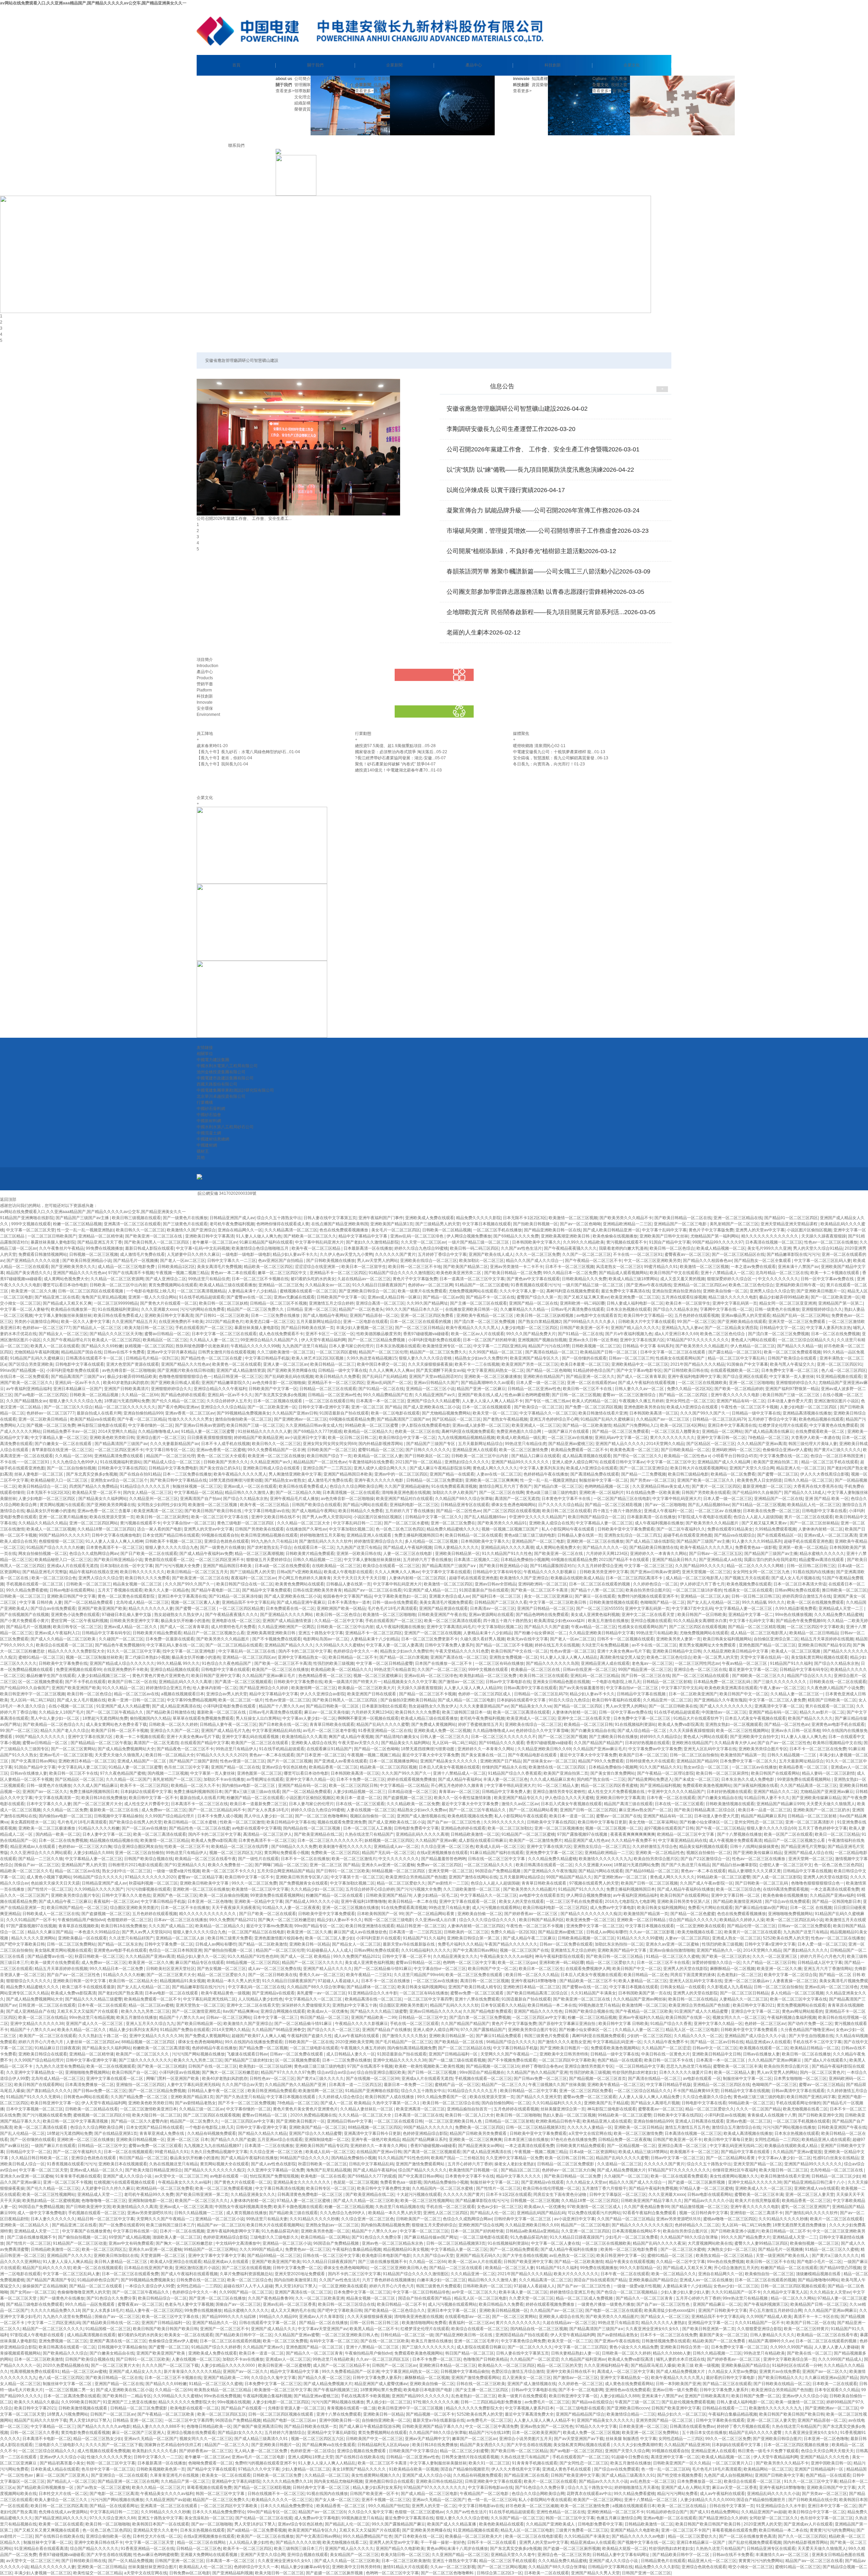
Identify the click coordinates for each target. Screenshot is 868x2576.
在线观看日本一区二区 (314, 1547)
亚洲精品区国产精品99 (697, 1761)
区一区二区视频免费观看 (41, 1682)
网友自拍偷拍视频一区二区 (43, 1554)
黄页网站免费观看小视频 (287, 1853)
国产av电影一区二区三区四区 (41, 1395)
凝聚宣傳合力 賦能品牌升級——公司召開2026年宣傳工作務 (543, 510)
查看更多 (285, 91)
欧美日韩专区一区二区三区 (77, 1627)
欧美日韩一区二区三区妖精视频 (545, 1315)
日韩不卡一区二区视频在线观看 (626, 1639)
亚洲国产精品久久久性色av (186, 1364)
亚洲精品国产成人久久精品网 (724, 1462)
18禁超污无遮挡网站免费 (127, 1401)
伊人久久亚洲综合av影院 (323, 1694)
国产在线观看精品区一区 (780, 1535)
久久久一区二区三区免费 (538, 1254)
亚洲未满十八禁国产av (798, 1267)
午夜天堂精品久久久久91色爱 (462, 1651)
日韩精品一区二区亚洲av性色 (534, 1389)
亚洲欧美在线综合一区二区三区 (429, 1261)
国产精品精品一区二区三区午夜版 (101, 1743)
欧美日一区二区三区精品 (837, 1834)
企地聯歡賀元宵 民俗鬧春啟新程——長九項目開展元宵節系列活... (551, 612)
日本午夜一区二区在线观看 (671, 1798)
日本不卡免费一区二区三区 (361, 1779)
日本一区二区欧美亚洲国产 (693, 1694)
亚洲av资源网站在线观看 (491, 1615)
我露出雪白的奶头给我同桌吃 (770, 1560)
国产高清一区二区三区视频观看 (243, 1682)
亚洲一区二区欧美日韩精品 (43, 1419)
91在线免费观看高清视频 (454, 1486)
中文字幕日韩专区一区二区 (170, 1450)
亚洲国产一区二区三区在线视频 (433, 1633)
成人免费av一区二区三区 (164, 1810)
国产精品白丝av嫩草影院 (735, 1865)
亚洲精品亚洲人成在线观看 (605, 1663)
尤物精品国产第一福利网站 (715, 1236)
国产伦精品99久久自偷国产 (757, 1492)
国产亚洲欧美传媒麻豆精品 (816, 1798)
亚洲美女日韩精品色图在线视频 (561, 1682)
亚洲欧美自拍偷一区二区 (725, 1291)
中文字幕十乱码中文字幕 (664, 1230)
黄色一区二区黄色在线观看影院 (127, 1596)
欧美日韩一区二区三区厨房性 (163, 1517)
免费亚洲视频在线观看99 (79, 1670)
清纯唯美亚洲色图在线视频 (406, 1492)
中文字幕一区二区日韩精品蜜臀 (384, 1663)
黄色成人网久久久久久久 (495, 1468)
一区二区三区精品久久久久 (489, 1865)
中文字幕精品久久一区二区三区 (548, 1413)
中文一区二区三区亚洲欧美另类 (652, 1261)
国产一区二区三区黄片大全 (98, 1804)
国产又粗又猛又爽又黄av (586, 1297)
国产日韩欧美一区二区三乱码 (762, 1883)
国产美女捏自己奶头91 (220, 1468)
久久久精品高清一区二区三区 (291, 1230)
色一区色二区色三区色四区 (400, 1529)
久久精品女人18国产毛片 (61, 1712)
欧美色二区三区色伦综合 (751, 1285)
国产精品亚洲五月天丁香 (100, 1242)
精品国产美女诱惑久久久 (28, 1273)
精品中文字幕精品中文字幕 (363, 1236)
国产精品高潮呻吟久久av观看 (487, 1383)
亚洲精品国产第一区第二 (841, 1303)
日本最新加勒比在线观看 (384, 1706)
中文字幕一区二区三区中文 (671, 1462)
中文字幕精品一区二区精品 (198, 1492)
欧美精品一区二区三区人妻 (378, 1456)
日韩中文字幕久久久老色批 (126, 1895)
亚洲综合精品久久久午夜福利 (220, 1389)
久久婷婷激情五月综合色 (655, 1847)
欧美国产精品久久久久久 (810, 1718)
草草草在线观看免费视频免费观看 (203, 1718)
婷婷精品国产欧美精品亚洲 (258, 1438)
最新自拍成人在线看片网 (99, 1413)
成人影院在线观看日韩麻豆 (483, 1840)
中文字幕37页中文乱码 (692, 1608)
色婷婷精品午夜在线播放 (546, 1474)
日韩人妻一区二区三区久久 (445, 1737)
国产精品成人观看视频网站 (623, 1273)
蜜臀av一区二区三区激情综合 (630, 1395)
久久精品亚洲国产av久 (435, 1395)
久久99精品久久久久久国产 (99, 1889)
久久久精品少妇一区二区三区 (317, 1889)
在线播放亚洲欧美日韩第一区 (472, 1309)
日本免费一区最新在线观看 (170, 1639)
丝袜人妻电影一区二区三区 (39, 1474)
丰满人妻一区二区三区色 (506, 1779)
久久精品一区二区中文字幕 (339, 1621)
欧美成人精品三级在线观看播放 (228, 1285)
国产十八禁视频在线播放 (739, 1834)
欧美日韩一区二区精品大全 (170, 1755)
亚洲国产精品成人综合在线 (808, 1853)
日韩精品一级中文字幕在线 (342, 1370)
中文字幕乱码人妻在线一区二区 (175, 1645)
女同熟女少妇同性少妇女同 (162, 1505)
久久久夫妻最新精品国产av (174, 1444)
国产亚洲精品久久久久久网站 (287, 1615)
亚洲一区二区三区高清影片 (810, 1822)
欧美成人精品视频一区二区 (721, 1248)
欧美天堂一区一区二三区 (495, 1413)
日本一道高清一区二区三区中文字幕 (472, 1279)
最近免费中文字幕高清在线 (626, 1291)
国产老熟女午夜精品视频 (505, 1419)
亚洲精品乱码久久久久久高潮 (507, 1547)
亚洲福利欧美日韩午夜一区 (800, 1285)
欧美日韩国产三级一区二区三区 (792, 1395)
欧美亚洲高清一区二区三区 (158, 1511)
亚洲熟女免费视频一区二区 (514, 1657)
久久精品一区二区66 (140, 1395)
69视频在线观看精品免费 (352, 1419)
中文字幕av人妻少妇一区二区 (309, 1718)
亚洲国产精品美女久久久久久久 (449, 1761)
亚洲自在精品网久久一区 (240, 1230)
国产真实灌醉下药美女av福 (441, 1370)
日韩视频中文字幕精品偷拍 (118, 1816)
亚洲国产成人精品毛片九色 (225, 1731)
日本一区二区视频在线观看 (278, 1401)
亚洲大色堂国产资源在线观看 (133, 1364)
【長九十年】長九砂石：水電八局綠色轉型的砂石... (248, 752)
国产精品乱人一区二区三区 (97, 1328)
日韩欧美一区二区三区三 (88, 1584)
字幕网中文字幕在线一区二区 (726, 1309)
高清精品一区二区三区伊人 (268, 1834)
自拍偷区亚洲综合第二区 (776, 1639)
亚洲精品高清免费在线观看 (119, 1456)
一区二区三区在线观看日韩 (330, 1401)
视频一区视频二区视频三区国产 (510, 1529)
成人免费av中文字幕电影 (613, 1908)
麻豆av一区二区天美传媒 (327, 1712)
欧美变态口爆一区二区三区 (270, 1322)
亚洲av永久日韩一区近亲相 (593, 1340)
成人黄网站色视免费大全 (66, 1279)
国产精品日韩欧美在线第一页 (308, 1328)
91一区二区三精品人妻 (558, 1785)
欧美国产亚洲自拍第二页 (776, 1462)
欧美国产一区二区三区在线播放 (280, 1670)
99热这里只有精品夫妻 (449, 1908)
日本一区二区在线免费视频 (835, 1334)
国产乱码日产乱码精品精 (384, 1377)
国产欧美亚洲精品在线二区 (318, 1834)
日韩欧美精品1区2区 (176, 1267)
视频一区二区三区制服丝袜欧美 (94, 1657)
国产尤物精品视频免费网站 (446, 1413)
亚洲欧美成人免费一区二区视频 (442, 1731)
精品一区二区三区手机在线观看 (830, 1462)
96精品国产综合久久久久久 (98, 1877)
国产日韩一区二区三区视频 (576, 1395)
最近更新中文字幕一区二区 (753, 1670)
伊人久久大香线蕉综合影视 (825, 1474)
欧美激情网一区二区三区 (314, 1688)
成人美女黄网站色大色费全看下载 (116, 1724)
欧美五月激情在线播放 (608, 1621)
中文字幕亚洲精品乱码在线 (276, 1731)
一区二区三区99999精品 (116, 1303)
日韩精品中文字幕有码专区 (497, 1572)
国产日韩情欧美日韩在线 (686, 1370)
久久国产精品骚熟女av (27, 1401)
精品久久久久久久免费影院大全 (76, 1651)
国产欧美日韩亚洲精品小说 (87, 1261)
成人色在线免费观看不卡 (281, 1334)
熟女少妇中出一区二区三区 (126, 1871)
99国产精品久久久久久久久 (41, 1737)
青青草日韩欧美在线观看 (332, 1724)
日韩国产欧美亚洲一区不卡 (584, 1328)
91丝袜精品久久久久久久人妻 (264, 1431)
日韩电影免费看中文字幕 (416, 1828)
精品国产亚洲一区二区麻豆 (481, 1389)
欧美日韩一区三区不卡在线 (588, 1389)
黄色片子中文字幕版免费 (711, 1230)
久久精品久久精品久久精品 (43, 1523)
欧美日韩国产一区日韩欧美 (702, 1615)
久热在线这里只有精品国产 (369, 1834)
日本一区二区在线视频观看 (487, 1407)
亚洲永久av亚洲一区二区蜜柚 (388, 1865)
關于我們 (315, 65)
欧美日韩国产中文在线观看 (674, 1273)
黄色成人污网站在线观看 (753, 1340)
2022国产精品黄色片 (224, 1322)
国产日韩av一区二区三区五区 (716, 1554)
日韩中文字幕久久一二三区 (232, 1261)
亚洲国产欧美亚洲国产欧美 (102, 1608)
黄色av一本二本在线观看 (233, 1273)
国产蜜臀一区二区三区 (778, 1474)
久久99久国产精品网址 (427, 1303)
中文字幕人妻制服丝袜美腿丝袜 (63, 1315)
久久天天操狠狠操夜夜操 (430, 1364)
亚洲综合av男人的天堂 (227, 1694)
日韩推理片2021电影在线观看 (135, 1865)
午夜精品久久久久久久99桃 (255, 1346)
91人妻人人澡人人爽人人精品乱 (569, 1657)
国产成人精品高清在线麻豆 (769, 1431)
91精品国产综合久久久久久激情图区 (401, 1273)
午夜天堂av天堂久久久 (359, 1743)
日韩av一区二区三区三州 (631, 1358)
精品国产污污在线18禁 (549, 1346)
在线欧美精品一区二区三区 (336, 1566)
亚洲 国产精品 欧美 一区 (827, 1499)
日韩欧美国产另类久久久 (226, 1462)
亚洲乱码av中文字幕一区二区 (621, 1438)
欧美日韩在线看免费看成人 (118, 1315)
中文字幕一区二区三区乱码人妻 (823, 1261)
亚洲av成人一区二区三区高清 (831, 1535)
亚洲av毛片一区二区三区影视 (66, 1755)
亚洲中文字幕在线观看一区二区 (468, 1901)
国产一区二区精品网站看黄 (533, 1810)
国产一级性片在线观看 (258, 1859)
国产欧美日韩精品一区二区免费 (513, 1273)
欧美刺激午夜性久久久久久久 (345, 1847)
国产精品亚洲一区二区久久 (590, 1377)
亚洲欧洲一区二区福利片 (601, 1492)
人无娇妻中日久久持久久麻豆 (193, 1254)
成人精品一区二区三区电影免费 (127, 1267)
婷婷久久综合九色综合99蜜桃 (421, 1248)
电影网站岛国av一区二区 (326, 1639)
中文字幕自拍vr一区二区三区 (189, 1523)
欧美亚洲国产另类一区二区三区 (530, 1364)
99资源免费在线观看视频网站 (804, 1779)
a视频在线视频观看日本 (183, 1694)
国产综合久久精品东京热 (675, 1309)
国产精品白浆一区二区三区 (558, 1486)
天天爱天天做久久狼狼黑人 (119, 1755)
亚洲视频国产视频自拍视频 (542, 1340)
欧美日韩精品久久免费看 (338, 1377)
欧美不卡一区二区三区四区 (144, 1785)
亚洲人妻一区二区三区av (286, 1364)
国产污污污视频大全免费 (178, 1566)
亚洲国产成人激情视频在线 (421, 1816)
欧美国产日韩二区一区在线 (132, 1682)
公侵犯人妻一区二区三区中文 (786, 1865)
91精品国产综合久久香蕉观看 (515, 1773)
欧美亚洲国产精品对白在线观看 (405, 1499)
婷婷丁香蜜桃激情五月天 (480, 1724)
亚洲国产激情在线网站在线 (473, 1877)
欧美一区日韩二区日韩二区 (352, 1438)
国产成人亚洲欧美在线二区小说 (432, 1407)
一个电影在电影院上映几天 (151, 1291)
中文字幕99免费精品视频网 (192, 1700)
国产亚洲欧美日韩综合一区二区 (367, 1291)
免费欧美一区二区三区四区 (335, 1853)
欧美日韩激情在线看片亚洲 (603, 1413)
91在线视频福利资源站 (118, 1309)
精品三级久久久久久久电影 (733, 1297)
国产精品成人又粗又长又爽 (67, 1303)
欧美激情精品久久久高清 (304, 1737)
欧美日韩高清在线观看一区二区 (544, 1865)
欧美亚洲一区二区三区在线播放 (276, 1456)
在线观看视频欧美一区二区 (735, 1370)
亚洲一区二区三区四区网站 (94, 1523)
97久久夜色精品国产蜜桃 (123, 1773)
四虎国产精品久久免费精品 (94, 1486)
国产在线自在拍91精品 (140, 1474)
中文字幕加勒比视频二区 (351, 1529)
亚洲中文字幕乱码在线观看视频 (251, 1737)
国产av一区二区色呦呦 (580, 1224)
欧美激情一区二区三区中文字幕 (260, 1889)
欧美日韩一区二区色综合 (672, 1248)
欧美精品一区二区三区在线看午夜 (205, 1859)
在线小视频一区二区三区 (71, 1706)
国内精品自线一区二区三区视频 (312, 1828)
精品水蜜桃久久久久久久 (822, 1554)
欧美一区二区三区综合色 (54, 1578)
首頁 (236, 65)
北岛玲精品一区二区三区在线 (782, 1273)
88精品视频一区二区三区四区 (399, 1871)
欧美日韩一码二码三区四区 (474, 1248)
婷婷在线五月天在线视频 (557, 1645)
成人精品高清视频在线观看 (587, 1456)
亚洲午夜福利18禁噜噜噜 (363, 1901)
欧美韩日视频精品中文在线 (837, 1743)
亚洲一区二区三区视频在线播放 (351, 1908)
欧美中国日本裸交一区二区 (381, 1364)
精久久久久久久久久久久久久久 (770, 1236)
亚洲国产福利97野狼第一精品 (792, 1389)
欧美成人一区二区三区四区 (116, 1340)
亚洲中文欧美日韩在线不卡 (276, 1517)
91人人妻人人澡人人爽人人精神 (114, 1541)
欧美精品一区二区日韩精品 (814, 1633)
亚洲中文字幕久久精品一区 (310, 1779)
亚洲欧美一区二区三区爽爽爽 (492, 1480)
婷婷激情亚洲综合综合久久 (378, 1541)
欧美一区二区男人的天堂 (716, 1657)
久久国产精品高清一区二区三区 (809, 1785)
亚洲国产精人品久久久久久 (635, 1328)
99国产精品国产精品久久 (569, 1877)
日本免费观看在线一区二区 (290, 1608)
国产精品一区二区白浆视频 (404, 1657)
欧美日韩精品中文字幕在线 (291, 1822)
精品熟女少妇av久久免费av (422, 1810)
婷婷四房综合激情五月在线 (807, 1596)
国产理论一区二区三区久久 (637, 1456)
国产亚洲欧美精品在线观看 (742, 1322)
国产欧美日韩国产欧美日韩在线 (213, 1511)
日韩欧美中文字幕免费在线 (63, 1663)
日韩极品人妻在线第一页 (580, 1535)
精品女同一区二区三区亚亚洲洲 (788, 1303)
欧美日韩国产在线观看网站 (775, 1773)
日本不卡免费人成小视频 (220, 1816)
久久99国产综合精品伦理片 (170, 1816)
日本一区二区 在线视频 (811, 1908)
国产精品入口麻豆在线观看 (536, 1456)
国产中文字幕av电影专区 (639, 1370)
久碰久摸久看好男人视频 (482, 1639)
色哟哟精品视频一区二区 (607, 1486)
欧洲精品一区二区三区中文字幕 (686, 1834)
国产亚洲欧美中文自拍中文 (754, 1737)
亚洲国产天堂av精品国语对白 (436, 1377)
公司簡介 (302, 79)
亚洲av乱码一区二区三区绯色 (417, 1236)
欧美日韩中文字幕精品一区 (648, 1315)
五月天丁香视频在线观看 (120, 1590)
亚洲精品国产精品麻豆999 (780, 1804)
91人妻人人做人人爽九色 (259, 1236)
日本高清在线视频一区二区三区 (774, 1242)
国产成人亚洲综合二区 (166, 1279)
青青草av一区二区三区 (459, 1792)
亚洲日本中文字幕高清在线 (732, 1425)
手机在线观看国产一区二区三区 (204, 1328)
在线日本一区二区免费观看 (24, 1377)
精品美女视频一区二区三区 (138, 1584)
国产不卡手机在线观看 (85, 1682)
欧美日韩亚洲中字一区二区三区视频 (33, 1694)
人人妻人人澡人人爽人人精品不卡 (492, 1401)
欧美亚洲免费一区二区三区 (635, 1297)
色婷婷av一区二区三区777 (46, 1328)
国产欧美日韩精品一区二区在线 (683, 1218)
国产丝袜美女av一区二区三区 (549, 1761)
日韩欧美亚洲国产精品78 (389, 1895)
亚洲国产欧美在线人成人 (491, 1254)
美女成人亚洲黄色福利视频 (595, 1615)
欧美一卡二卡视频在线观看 (835, 1273)
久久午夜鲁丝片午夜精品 (61, 1248)
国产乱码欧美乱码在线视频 (289, 1377)
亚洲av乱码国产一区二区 (389, 1383)
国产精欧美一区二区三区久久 (310, 1236)
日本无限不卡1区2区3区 (525, 1218)
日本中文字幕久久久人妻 (49, 1804)
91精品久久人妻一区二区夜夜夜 (291, 1908)
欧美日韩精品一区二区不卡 (353, 1657)
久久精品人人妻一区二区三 (214, 1340)
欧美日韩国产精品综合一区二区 (596, 1517)
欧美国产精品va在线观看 (93, 1419)
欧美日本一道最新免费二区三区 (258, 1804)
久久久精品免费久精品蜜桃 (839, 1615)
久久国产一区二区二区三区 (587, 1254)
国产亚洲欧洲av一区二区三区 (301, 1419)
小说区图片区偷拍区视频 (809, 1230)
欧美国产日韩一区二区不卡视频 (120, 1731)
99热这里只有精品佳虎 (209, 1279)
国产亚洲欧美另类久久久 (73, 1267)
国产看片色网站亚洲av (178, 1407)
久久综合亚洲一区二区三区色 (447, 1847)
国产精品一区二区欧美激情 (587, 1425)
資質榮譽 (540, 85)
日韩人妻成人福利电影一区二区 (635, 1303)
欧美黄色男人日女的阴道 (759, 1480)
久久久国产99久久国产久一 (705, 1413)
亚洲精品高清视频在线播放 (807, 1413)
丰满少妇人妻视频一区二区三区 (364, 1328)
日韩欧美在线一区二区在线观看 (838, 1682)
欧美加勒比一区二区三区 (481, 1261)
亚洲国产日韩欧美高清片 (126, 1389)
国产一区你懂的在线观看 (584, 1358)
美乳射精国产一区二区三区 (734, 1224)
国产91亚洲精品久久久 (185, 1865)
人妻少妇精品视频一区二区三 (359, 1792)
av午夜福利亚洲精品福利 (29, 1389)
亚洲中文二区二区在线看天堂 (648, 1615)
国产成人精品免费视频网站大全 (126, 1749)
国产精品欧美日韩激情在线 (654, 1547)
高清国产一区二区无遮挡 (517, 1499)
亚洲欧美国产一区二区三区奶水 (822, 1810)
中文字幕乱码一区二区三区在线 (247, 1651)
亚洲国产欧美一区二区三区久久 (706, 1480)
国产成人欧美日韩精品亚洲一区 (611, 1230)
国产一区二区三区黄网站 (73, 1749)
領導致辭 (302, 91)
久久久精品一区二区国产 (128, 1779)
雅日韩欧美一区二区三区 (844, 1590)
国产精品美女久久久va (531, 1706)
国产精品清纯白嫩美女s (397, 1737)
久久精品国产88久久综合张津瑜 (464, 1499)
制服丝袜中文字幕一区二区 (604, 1480)
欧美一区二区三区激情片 (354, 1859)
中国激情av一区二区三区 (724, 1712)
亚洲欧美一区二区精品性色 (660, 1853)
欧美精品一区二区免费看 (733, 1474)
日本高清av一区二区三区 (492, 1608)
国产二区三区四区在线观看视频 (512, 1511)
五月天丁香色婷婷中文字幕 (823, 1828)
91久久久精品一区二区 (123, 1688)
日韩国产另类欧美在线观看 (706, 1492)
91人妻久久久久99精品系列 (757, 1541)
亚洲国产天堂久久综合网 (752, 1468)
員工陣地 (382, 91)
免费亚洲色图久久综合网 (519, 1431)
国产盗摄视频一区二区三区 (408, 1798)
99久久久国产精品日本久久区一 (414, 1309)
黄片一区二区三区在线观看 (809, 1517)
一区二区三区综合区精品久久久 (806, 1340)
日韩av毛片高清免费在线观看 (578, 1309)
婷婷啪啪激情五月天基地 (322, 1535)
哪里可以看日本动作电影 (65, 1285)
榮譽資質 (302, 109)
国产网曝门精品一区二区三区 (281, 1865)
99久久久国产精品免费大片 (531, 1334)
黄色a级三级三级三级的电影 (551, 1492)
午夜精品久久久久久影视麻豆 (550, 1572)
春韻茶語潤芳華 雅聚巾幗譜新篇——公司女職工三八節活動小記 (548, 571)
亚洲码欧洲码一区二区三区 (736, 1450)
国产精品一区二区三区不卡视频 (504, 1645)
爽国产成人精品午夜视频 (351, 1737)
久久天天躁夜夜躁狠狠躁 (692, 1731)
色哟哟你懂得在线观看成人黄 (283, 1224)
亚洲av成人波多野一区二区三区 (481, 1425)
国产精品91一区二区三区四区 (791, 1218)
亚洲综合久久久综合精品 (223, 1407)
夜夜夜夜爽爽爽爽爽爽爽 (633, 1834)
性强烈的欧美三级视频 (334, 1663)
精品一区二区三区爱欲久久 (401, 1883)
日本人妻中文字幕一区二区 (107, 1834)
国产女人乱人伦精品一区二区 (713, 1602)
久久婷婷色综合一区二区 (655, 1584)
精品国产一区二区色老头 (361, 1309)
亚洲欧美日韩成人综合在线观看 (272, 1468)
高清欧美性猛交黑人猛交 (622, 1657)
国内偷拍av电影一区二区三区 (249, 1785)
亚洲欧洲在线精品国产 (544, 1377)
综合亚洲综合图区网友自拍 (138, 1847)
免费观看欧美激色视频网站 (707, 1785)
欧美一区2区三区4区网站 (683, 1425)
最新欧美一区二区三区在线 (222, 1712)
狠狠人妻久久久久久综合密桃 (426, 1358)
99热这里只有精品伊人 (236, 1749)
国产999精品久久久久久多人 (590, 1322)
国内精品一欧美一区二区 (58, 1834)
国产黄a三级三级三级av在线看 (252, 1792)
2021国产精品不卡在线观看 (624, 1560)
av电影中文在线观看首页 (599, 1315)
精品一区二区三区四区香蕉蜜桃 (609, 1785)
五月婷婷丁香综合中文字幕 (442, 1254)
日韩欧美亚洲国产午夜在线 (442, 1615)
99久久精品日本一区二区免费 (570, 1273)
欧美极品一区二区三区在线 (536, 1670)
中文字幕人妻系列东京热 (829, 1328)
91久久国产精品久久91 (660, 1767)
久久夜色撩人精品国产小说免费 (835, 1688)
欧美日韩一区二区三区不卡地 (415, 1267)
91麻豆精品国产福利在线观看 (266, 1242)
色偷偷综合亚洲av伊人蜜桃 (787, 1450)
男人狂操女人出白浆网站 (258, 1718)
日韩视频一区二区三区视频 (94, 1254)
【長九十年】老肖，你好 (224, 758)
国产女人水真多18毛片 (268, 1810)
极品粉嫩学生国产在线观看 (51, 1676)
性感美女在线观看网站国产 (681, 1358)
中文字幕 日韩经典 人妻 (41, 1602)
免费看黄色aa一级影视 (756, 1547)
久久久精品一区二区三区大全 (304, 1523)
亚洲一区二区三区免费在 (453, 1523)
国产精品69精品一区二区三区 (652, 1871)
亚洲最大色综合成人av (449, 1596)
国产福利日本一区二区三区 (497, 1596)
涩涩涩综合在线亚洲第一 (317, 1267)
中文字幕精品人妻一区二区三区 (59, 1438)
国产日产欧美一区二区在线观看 (149, 1554)
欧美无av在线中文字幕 (527, 1639)
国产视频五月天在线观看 (747, 1578)
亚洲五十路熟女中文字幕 (321, 1633)
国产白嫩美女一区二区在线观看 (64, 1444)
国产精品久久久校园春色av (707, 1261)
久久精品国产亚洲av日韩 (295, 1413)
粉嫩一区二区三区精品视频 (77, 1224)
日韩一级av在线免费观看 (395, 1602)
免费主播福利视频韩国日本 (419, 1535)
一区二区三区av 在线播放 (718, 1511)
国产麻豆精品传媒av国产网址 (761, 1908)
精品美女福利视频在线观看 (704, 1847)
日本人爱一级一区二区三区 (540, 1383)
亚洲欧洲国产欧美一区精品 (341, 1608)
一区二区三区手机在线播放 (497, 1230)
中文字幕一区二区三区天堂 (31, 1230)
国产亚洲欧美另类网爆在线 (292, 1370)
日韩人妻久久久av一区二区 (640, 1389)
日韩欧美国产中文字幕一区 (341, 1297)
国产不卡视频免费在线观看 (277, 1639)
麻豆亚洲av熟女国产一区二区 (645, 1810)
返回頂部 (8, 1199)
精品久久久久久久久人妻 (151, 1608)
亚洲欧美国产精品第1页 (392, 1224)
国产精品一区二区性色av (459, 1511)
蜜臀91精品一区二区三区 (381, 1450)
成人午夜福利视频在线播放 (659, 1523)
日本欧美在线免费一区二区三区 (771, 1511)
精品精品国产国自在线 (81, 1352)
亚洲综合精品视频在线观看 (175, 1670)
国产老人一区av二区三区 (183, 1261)
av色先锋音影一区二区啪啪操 (129, 1370)
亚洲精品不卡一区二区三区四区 (338, 1273)
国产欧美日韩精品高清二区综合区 (705, 1810)
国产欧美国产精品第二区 (466, 1267)
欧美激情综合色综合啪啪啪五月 (261, 1248)
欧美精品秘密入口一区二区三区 (60, 1480)
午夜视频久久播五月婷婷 (641, 1401)
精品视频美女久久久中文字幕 (410, 1682)
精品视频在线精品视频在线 (114, 1840)
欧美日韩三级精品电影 (688, 1474)
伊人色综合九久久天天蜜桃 (569, 1798)
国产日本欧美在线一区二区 (283, 1724)
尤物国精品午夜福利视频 (37, 1352)
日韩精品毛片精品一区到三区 (152, 1358)
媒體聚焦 (382, 103)
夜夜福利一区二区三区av (253, 1578)
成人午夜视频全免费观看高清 (735, 1840)
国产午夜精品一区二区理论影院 (666, 1773)
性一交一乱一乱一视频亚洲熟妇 (85, 1230)
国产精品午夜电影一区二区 (216, 1590)
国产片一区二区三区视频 (290, 1761)
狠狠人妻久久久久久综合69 (771, 1828)
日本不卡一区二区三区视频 (570, 1267)
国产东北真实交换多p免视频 (280, 1395)
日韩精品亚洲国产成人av (232, 1218)
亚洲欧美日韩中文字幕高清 (210, 1236)
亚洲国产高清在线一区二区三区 (459, 1657)
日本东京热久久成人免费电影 (748, 1779)
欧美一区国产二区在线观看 (788, 1834)
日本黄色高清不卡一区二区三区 (115, 1547)
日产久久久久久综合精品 (560, 1505)
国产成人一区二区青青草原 (641, 1377)
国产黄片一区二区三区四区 (716, 1486)
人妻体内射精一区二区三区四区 (418, 1578)
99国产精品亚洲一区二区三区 (645, 1670)
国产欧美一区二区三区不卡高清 (540, 1590)
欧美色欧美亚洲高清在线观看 (731, 1688)
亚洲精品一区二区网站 (722, 1431)
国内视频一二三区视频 (168, 1773)
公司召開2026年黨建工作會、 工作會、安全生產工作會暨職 (543, 449)
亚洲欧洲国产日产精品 (500, 1761)
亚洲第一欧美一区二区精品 (803, 1547)
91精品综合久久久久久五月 (145, 1486)
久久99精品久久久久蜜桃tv (340, 1645)
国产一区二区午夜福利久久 (681, 1529)
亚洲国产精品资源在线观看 (443, 1608)
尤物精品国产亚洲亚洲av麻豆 (827, 1792)
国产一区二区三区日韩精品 (419, 1328)
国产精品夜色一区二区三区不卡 (185, 1749)
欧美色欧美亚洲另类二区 (459, 1273)
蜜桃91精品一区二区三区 (41, 1657)
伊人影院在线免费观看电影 (426, 1425)
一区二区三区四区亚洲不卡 (119, 1450)
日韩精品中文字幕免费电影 (173, 1468)
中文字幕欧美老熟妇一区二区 (400, 1596)
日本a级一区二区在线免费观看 (282, 1566)
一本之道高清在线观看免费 (835, 1889)
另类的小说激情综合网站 (37, 1322)
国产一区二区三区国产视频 (563, 1737)
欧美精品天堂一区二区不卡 (97, 1492)
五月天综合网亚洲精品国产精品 (285, 1871)
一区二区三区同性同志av (697, 1663)
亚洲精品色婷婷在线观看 (463, 1828)
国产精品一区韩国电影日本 (836, 1901)
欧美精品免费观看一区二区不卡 (579, 1450)
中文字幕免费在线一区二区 (784, 1456)
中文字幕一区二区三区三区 (649, 1566)
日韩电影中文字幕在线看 (824, 1511)
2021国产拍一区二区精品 (419, 1462)
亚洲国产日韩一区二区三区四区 (588, 1810)
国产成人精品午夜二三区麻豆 (65, 1901)
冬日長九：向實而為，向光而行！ (549, 764)
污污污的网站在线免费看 (202, 1309)
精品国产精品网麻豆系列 (763, 1816)
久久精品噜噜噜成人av (159, 1431)
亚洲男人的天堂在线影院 (826, 1877)
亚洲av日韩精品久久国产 (436, 1383)
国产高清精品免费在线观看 (595, 1474)
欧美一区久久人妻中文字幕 (85, 1322)
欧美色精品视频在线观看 (821, 1419)
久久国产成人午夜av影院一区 (706, 1883)
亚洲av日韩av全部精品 (495, 1584)
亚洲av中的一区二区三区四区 (401, 1474)
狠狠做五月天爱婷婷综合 (269, 1560)
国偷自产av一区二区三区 (37, 1865)
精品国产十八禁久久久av (281, 1706)
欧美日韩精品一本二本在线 (413, 1901)
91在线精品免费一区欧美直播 (653, 1492)
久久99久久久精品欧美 (584, 1242)
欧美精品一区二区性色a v (687, 1456)
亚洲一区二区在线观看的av (591, 1383)
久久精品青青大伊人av (735, 1743)
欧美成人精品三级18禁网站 (633, 1279)
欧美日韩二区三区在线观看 (567, 1511)
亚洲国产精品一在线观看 (452, 1474)
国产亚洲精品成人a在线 (720, 1560)
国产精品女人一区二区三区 (63, 1334)
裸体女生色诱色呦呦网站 (514, 1505)
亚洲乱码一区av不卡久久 (78, 1383)
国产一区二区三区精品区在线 (738, 1254)
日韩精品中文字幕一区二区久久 (434, 1517)
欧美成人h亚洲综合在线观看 (693, 1407)
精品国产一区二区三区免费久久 (256, 1309)
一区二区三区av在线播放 (570, 1438)
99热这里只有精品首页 (395, 1670)
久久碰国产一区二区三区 (121, 1639)
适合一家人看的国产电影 (159, 1529)
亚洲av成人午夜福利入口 (57, 1633)
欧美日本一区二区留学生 (364, 1267)
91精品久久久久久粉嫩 (99, 1828)
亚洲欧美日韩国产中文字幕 (71, 1596)
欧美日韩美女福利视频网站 (727, 1639)
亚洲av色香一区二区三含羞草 (104, 1511)
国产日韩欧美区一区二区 (427, 1456)
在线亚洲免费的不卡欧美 (181, 1322)
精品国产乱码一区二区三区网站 (801, 1315)
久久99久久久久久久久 (504, 1822)
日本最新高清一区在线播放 (368, 1248)
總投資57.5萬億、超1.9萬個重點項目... (395, 746)
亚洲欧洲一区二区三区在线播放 (595, 1541)
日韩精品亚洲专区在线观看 (465, 1505)
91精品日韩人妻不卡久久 (767, 1798)
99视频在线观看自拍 (220, 1535)
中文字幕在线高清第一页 (57, 1798)
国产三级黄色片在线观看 (185, 1224)
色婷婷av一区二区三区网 (430, 1285)
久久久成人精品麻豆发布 (552, 1779)
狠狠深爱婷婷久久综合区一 (731, 1279)
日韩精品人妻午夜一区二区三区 (228, 1724)
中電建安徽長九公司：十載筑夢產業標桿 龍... (559, 752)
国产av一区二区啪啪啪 (665, 1505)
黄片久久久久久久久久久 (672, 1438)
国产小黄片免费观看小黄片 (24, 1621)
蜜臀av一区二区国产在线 (619, 1816)
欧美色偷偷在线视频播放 (615, 1236)
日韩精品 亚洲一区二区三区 (312, 1309)
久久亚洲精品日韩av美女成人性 (314, 1425)
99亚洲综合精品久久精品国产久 (270, 1340)
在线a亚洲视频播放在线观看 (442, 1853)
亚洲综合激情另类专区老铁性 (559, 1792)
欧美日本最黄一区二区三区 (585, 1364)
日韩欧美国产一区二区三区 (332, 1450)
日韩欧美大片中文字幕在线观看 (647, 1322)
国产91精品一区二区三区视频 (758, 1505)
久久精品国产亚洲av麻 (436, 1840)
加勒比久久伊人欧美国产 (455, 1492)
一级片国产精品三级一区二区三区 (479, 1242)
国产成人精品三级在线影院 (650, 1541)
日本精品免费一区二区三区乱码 (722, 1682)
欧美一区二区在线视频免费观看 (815, 1602)
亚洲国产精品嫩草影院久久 (226, 1383)
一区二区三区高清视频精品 (201, 1291)
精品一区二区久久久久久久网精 (756, 1566)
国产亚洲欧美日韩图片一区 (821, 1291)
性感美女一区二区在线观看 (748, 1590)
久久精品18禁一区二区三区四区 (106, 1529)
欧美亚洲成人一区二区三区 (536, 1425)
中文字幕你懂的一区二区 (151, 1425)
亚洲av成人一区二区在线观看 (250, 1486)
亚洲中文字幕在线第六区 (642, 1340)
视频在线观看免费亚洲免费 (342, 1822)
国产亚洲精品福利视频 (660, 1785)
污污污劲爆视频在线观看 (148, 1889)
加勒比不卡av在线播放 (224, 1779)
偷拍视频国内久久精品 (150, 1718)
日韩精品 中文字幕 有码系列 (648, 1346)
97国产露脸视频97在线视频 (583, 1834)
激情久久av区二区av (520, 1804)
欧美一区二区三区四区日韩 (353, 1785)
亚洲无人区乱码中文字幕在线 (710, 1749)
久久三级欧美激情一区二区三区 (285, 1352)
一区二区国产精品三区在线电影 (622, 1499)
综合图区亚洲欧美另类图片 (134, 1908)
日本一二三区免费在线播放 (276, 1315)
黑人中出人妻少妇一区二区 (55, 1718)
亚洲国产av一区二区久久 (45, 1792)
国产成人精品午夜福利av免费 (206, 1554)
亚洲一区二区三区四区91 (840, 1364)
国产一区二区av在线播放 (144, 1828)
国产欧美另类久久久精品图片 (702, 1346)
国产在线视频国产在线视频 (24, 1615)
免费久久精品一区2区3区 (690, 1389)
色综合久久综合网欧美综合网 (356, 1486)
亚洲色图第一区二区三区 (259, 1773)
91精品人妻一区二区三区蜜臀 (208, 1431)
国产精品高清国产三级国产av (403, 1419)
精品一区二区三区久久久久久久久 (125, 1407)
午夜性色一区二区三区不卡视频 (749, 1407)
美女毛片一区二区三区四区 (396, 1230)
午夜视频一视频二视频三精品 (182, 1273)
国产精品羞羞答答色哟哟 (443, 1859)
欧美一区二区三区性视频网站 (743, 1731)
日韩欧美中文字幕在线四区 (122, 1468)
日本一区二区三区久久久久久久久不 (504, 1737)
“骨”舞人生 (620, 91)
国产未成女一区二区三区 (697, 1779)
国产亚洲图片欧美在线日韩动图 (186, 1370)
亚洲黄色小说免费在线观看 (75, 1615)
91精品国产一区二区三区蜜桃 (482, 1285)
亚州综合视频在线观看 (651, 1621)
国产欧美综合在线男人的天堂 (135, 1822)
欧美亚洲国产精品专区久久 (535, 1358)
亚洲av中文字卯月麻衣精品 (171, 1352)
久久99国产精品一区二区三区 (496, 1352)
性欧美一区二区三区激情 (242, 1822)
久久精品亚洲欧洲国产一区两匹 (286, 1627)
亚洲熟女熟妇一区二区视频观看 (734, 1724)
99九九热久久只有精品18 (274, 1541)
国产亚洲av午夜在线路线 (649, 1285)
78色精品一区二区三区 (768, 1438)
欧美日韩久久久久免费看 (147, 1578)
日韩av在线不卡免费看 (124, 1352)
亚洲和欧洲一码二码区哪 (582, 1303)
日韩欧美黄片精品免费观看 (310, 1554)
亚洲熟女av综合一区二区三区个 (119, 1480)
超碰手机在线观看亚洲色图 (688, 1535)
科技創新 (553, 65)
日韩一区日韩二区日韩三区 (811, 1566)
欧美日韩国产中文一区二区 (744, 1694)
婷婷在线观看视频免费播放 (412, 1779)
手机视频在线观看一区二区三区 (35, 1584)
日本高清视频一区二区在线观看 (351, 1492)
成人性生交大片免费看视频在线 (617, 1792)
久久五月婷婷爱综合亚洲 (600, 1566)
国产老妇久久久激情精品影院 (372, 1242)
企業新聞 (394, 65)
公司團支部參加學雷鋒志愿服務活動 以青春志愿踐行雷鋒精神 (545, 592)
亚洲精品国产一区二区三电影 (681, 1224)
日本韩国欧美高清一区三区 (654, 1413)
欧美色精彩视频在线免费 (470, 1816)
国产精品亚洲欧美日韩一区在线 (552, 1230)
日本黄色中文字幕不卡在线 (566, 1499)
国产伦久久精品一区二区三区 (178, 1401)
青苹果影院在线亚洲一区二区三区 (62, 1450)
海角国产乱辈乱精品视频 (104, 1297)
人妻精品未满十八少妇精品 (253, 1291)
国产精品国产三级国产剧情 (194, 1761)
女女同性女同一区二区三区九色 (762, 1572)
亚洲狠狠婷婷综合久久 (822, 1309)
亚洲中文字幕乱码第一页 (735, 1303)
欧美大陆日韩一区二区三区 (149, 1328)
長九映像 (619, 79)
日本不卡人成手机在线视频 (225, 1444)
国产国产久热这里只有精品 (686, 1865)
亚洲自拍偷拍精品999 (143, 1413)
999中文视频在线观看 (31, 1224)
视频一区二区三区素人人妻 (195, 1602)
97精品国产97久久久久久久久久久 (698, 1340)
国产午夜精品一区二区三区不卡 (593, 1261)
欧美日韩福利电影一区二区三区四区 (555, 1908)
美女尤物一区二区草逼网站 (653, 1822)
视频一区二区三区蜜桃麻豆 (378, 1676)
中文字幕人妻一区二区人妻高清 (394, 1645)
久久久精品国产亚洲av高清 (762, 1444)
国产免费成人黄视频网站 (434, 1724)
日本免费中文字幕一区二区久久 (748, 1761)
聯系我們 (236, 145)
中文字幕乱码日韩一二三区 (357, 1523)
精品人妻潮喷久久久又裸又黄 (754, 1871)
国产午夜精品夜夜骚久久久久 (570, 1248)
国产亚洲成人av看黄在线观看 (341, 1761)
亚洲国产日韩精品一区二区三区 (546, 1608)
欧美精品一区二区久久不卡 (195, 1785)
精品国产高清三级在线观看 (628, 1804)
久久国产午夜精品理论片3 (66, 1340)
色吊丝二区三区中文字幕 (186, 1767)
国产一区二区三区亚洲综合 (644, 1468)
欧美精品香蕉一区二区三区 (333, 1767)
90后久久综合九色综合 (569, 1700)
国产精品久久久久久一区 (605, 1547)
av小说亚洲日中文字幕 (305, 1438)
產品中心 (474, 65)
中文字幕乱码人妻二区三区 (82, 1767)
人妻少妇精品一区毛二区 (436, 1895)
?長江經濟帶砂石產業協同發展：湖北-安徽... (400, 758)
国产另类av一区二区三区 (653, 1480)
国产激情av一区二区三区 (461, 1682)
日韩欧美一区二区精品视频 (447, 1230)
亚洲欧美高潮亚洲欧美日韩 (566, 1236)
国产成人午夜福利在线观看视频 (647, 1383)
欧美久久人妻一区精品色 (167, 1590)
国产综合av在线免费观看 (53, 1608)
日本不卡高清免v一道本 (349, 1602)
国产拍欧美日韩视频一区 (535, 1224)
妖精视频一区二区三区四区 (149, 1346)
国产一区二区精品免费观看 (89, 1602)
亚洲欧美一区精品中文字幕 (259, 1901)
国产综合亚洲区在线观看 (745, 1377)
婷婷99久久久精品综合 (660, 1737)
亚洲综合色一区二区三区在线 (700, 1670)
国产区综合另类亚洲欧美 (31, 1364)
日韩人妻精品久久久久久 (456, 1547)
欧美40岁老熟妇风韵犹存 (126, 1383)
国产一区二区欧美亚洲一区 (835, 1297)
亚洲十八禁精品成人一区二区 (727, 1273)
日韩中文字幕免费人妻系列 (449, 1645)
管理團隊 (302, 85)
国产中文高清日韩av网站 (34, 1761)
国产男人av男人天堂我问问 (327, 1517)
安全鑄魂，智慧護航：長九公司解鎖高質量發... (561, 758)
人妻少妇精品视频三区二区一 (104, 1676)
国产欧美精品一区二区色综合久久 (53, 1724)
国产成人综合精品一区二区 (642, 1731)
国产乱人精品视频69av (709, 1505)
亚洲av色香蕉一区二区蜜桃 (221, 1450)
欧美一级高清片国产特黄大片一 (353, 1682)
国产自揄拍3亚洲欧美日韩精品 (408, 1700)
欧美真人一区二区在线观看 (55, 1346)
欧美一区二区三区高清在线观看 (453, 1621)
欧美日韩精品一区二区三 (333, 1364)
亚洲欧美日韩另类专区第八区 (302, 1877)
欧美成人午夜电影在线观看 (348, 1572)
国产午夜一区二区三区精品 (142, 1419)
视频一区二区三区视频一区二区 (614, 1828)
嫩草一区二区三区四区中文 (283, 1273)
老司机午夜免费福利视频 (232, 1224)
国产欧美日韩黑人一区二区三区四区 (157, 1242)
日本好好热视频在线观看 (647, 1743)
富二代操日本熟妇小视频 (147, 1657)
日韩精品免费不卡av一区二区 (69, 1431)
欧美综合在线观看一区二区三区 (391, 1566)
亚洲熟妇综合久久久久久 (467, 1462)
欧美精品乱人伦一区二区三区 (814, 1505)
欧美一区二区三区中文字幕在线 (220, 1517)
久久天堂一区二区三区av (423, 1242)
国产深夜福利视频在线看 (756, 1785)
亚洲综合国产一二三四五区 (327, 1468)
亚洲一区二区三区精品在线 (738, 1218)
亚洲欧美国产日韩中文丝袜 (664, 1236)
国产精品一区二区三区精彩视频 (614, 1505)
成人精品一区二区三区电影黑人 (694, 1578)
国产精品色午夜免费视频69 (801, 1621)
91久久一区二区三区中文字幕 (134, 1651)
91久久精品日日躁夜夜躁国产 (379, 1285)
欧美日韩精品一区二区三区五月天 (197, 1572)
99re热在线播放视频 (794, 1615)
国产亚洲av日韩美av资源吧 (200, 1425)
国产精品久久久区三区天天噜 (116, 1334)
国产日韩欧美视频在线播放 (331, 1261)
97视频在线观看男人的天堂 (594, 1883)
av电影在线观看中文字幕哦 (257, 1828)
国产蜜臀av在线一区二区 (249, 1297)
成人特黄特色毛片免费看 (233, 1627)
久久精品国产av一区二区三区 (663, 1419)
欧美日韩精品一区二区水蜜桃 (191, 1822)
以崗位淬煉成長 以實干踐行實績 (506, 490)
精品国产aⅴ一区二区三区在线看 (373, 1590)
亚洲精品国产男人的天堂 (84, 1865)
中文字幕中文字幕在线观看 (446, 1572)
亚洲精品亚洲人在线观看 (475, 1450)
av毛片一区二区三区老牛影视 (329, 1731)
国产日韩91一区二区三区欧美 (222, 1315)
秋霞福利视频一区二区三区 (153, 1883)
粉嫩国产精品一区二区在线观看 (255, 1798)
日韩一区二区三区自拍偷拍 (694, 1755)
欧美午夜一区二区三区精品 (317, 1248)
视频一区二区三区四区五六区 (236, 1853)
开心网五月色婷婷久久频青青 (304, 1578)
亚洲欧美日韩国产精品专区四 (824, 1645)
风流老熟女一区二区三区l (619, 1267)
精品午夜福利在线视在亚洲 (94, 1572)
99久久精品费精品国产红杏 (388, 1395)
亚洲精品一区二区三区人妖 (705, 1596)
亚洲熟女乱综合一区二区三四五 (633, 1535)
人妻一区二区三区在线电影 (408, 1554)
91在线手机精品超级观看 (202, 1297)
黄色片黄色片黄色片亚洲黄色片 (161, 1676)
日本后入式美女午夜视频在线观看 (755, 1718)
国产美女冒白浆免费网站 (613, 1773)
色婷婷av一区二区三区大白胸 (85, 1847)
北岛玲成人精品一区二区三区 (142, 1602)
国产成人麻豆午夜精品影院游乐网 (440, 1468)
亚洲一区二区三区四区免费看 (427, 1315)
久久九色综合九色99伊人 (75, 1462)
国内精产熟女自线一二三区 (601, 1779)
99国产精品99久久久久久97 (718, 1242)
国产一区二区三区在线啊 (501, 1492)
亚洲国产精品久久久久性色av (80, 1273)
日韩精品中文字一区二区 (782, 1328)
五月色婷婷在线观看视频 (697, 1315)
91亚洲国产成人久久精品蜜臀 (123, 1706)
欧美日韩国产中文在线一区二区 (519, 1651)
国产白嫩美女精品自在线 (593, 1731)
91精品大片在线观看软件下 (698, 1718)
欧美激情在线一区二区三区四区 (558, 1767)
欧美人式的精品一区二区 (594, 1401)
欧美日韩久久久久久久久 (142, 1572)
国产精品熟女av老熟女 (285, 1480)
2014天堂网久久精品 (117, 1431)
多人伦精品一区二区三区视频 (432, 1541)
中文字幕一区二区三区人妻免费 (777, 1700)
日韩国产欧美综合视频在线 (149, 1859)
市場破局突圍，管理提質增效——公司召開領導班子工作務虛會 (548, 531)
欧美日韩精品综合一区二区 (43, 1486)
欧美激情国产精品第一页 (743, 1755)
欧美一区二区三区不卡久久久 (229, 1871)
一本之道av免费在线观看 (753, 1267)
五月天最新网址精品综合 (319, 1322)
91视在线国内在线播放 (813, 1572)
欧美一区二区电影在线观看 (395, 1413)
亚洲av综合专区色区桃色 (284, 1767)
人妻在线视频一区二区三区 (371, 1810)
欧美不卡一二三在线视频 (477, 1364)
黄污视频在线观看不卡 (627, 1242)
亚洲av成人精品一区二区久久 (131, 1627)
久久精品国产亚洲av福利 (832, 1895)
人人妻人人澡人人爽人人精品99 (473, 1688)
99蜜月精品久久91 (661, 1267)
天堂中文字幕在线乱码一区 (765, 1657)
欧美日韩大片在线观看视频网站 (699, 1468)
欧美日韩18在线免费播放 (104, 1798)
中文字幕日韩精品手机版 (267, 1358)
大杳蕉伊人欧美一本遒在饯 (815, 1438)
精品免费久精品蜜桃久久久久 (453, 1529)
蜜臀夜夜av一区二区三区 (687, 1254)
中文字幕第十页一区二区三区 (357, 1877)
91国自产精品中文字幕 (670, 1242)
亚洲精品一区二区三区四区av (700, 1285)
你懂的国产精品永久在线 (504, 1767)
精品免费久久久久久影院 (478, 1218)
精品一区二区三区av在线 (136, 1694)
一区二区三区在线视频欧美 (703, 1383)
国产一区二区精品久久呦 (298, 1492)
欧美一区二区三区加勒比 (510, 1828)
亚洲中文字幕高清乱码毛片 (451, 1627)
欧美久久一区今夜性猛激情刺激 (463, 1798)
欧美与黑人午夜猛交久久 (792, 1364)
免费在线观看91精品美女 (730, 1529)
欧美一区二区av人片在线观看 (478, 1334)
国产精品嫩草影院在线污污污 (793, 1254)
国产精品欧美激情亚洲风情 (738, 1901)
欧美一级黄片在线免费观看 (422, 1291)
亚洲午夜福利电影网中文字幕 (694, 1377)
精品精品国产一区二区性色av (320, 1462)
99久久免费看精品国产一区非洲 (276, 1450)
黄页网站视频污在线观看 (62, 1505)
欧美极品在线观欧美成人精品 (577, 1578)
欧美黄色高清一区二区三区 (634, 1450)
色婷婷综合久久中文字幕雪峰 (542, 1731)
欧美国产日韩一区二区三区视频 (649, 1883)
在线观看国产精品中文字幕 (205, 1743)
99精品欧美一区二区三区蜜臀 (372, 1425)
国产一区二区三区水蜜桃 (406, 1523)
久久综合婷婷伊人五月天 (229, 1401)
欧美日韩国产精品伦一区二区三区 (77, 1908)
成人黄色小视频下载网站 (49, 1877)
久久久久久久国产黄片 (395, 1254)
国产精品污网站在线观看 (365, 1505)
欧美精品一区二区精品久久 (368, 1431)
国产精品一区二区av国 (443, 1297)
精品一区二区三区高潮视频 (259, 1554)
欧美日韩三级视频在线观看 (136, 1218)
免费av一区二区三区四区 (439, 1865)
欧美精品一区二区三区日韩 (588, 1724)
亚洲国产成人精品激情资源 (241, 1370)
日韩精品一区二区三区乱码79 (719, 1419)
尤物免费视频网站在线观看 (473, 1291)
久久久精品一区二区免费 (65, 1810)
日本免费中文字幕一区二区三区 (790, 1370)
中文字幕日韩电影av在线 (267, 1511)
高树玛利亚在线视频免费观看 (573, 1291)
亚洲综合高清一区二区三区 (380, 1303)
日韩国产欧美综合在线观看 (793, 1358)
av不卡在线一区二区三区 (654, 1645)
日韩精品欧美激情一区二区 (475, 1834)
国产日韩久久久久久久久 (428, 1450)
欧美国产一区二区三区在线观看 (260, 1743)
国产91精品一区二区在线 (580, 1334)
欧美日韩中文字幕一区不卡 (153, 1798)
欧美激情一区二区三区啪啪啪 (389, 1615)
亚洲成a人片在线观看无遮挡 (72, 1566)
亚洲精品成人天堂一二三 (841, 1608)
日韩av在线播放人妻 (29, 1773)
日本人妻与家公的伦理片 (351, 1346)
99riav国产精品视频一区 (22, 1370)
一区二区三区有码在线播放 (499, 1663)
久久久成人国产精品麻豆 (96, 1785)
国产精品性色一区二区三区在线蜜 (212, 1358)
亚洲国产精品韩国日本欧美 (348, 1474)
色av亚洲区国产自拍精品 (281, 1261)
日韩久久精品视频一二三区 (317, 1560)
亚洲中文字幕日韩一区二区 (721, 1438)
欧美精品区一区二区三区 (165, 1340)
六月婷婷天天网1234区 (607, 1554)
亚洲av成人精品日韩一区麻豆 (394, 1297)
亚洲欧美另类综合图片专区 (763, 1749)
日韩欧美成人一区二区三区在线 (51, 1914)
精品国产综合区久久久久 (809, 1676)
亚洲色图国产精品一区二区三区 (767, 1645)
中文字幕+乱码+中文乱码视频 (203, 1248)
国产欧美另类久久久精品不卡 (626, 1218)
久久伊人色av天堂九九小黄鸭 (346, 1254)
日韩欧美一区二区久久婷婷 (173, 1724)
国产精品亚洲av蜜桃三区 (571, 1444)
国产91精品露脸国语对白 (553, 1566)
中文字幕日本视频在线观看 (487, 1224)
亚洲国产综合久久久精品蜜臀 (433, 1401)
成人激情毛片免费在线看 (142, 1254)
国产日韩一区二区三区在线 (646, 1676)
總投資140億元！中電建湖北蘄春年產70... (398, 770)
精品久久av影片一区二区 (822, 1712)
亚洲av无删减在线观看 (294, 1297)
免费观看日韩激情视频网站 (43, 1254)
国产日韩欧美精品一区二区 (685, 1450)
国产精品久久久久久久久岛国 (552, 1663)
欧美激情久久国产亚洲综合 (191, 1230)
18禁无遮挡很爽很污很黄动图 (236, 1480)
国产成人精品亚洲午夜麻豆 (301, 1602)
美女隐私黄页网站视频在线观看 (820, 1657)
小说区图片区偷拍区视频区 (378, 1517)
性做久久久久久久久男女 (191, 1419)
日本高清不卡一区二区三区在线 (199, 1804)
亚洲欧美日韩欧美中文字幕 (205, 1883)
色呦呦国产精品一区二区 (663, 1602)
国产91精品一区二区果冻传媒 (235, 1596)
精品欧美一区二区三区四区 (268, 1267)
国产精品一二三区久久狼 (41, 1859)
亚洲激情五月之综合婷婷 (331, 1303)
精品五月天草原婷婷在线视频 (827, 1639)
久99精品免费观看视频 (775, 1529)
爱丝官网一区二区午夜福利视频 (79, 1621)
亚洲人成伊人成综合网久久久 (381, 1468)
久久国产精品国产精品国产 (598, 1743)
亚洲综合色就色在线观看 (226, 1541)
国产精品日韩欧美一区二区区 (333, 1706)
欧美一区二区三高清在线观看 (160, 1834)
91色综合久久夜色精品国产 (227, 1663)
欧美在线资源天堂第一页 (112, 1517)
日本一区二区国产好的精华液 (489, 1340)
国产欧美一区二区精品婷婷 (739, 1389)
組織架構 (302, 103)
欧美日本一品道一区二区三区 (765, 1810)
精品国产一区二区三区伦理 (383, 1352)
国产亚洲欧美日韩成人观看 (175, 1383)
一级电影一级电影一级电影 (246, 1254)
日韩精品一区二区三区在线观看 (328, 1389)
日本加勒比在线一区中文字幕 (126, 1566)
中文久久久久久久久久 (778, 1279)
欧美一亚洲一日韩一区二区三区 (136, 1700)
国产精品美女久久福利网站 (103, 1499)
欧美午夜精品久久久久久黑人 (472, 1328)
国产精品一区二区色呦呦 (549, 1370)
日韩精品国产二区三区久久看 (501, 1602)
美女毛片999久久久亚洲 (769, 1248)
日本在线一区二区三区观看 (360, 1804)
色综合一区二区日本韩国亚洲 (837, 1456)
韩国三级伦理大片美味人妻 (813, 1444)
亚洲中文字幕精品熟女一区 (302, 1657)
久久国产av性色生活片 (521, 1248)
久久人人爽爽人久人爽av (391, 1370)
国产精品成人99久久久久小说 (312, 1901)
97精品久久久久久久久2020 (222, 1755)
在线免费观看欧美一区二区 (820, 1431)
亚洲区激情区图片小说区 (836, 1401)
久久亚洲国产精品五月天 (134, 1322)
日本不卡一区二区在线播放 (305, 1859)
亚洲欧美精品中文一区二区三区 (640, 1364)
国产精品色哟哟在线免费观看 (542, 1615)
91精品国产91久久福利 (791, 1663)
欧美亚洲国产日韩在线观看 (372, 1694)
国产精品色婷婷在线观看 (183, 1395)
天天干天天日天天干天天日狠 (360, 1578)
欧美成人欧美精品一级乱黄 (521, 1438)
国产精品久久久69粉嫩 (102, 1346)
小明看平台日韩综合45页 (735, 1456)
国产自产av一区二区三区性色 (784, 1743)
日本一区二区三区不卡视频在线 (260, 1279)
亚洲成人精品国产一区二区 (142, 1761)
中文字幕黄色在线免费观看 (834, 1425)
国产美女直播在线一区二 (484, 1755)
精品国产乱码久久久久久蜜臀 (383, 1724)
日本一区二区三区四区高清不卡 (635, 1578)
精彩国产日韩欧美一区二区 (832, 1700)
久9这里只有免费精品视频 (606, 1645)
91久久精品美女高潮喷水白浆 (700, 1621)
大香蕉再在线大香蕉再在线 (818, 1486)
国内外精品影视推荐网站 (381, 1444)
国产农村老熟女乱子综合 (269, 1547)
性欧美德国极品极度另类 (379, 1334)
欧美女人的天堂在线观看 (521, 1901)
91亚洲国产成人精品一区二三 (430, 1590)
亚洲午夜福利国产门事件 (381, 1218)
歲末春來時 (212, 746)
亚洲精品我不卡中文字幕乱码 (248, 1602)
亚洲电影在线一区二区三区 (236, 1621)
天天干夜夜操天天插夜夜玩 (236, 1908)
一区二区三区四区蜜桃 (336, 1352)
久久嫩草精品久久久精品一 (525, 1309)
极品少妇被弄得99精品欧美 (784, 1297)
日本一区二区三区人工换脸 (368, 1828)
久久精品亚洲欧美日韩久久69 (544, 1749)
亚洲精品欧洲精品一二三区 (627, 1224)
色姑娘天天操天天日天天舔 (55, 1883)
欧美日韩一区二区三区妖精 (223, 1303)
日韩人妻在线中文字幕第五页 (330, 1218)
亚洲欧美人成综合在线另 (551, 1523)
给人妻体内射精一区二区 (215, 1688)
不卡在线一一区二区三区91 (638, 1254)
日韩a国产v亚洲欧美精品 (299, 1572)
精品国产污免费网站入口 (636, 1425)
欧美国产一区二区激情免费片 (536, 1840)
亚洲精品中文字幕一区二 (751, 1615)
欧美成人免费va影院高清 (681, 1724)
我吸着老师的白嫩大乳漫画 (623, 1248)
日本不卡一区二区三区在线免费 (818, 1749)
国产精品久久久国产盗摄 (547, 1627)
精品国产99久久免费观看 (601, 1761)
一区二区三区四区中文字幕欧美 (815, 1627)
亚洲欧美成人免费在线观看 (430, 1218)
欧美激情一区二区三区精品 (165, 1840)
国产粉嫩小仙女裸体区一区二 (540, 1633)
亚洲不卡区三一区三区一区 (330, 1334)
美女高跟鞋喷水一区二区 (33, 1822)
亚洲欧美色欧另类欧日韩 (112, 1438)
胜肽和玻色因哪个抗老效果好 (202, 1346)
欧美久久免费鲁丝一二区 (230, 1865)
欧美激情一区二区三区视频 (573, 1218)
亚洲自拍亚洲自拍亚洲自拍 (676, 1291)
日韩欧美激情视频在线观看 (614, 1602)
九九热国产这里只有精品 (304, 1346)
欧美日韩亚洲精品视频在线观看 (269, 1535)
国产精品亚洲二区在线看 (57, 1297)
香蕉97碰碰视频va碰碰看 (426, 1334)
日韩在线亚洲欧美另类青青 (317, 1590)
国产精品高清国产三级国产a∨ (78, 1377)
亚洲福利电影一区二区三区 (414, 1505)
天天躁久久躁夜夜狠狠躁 (824, 1236)
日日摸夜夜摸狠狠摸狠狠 (210, 1438)
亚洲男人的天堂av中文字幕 (760, 1230)
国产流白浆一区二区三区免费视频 (485, 1322)
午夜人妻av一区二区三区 (782, 1688)
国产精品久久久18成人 (805, 1492)
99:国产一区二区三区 (696, 1322)
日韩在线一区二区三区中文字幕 (497, 1859)
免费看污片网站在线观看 (710, 1908)
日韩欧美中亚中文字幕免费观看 (626, 1529)
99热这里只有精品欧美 (657, 1633)
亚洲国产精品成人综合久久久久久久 (122, 1663)
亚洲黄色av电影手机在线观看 (838, 1724)
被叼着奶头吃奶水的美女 (313, 1279)
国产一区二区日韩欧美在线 (673, 1706)
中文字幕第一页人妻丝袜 (792, 1377)
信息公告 (382, 85)
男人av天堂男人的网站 (378, 1261)
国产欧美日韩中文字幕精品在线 (178, 1480)
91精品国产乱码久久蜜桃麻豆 (37, 1358)
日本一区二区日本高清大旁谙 (800, 1584)
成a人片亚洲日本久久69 (676, 1334)
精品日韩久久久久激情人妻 (249, 1492)
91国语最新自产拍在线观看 (344, 1413)
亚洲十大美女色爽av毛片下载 (624, 1651)
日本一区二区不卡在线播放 (185, 1908)
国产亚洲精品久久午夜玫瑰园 (720, 1700)
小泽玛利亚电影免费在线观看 (434, 1340)
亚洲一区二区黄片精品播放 (63, 1517)
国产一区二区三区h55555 (599, 1608)
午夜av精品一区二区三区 (594, 1627)
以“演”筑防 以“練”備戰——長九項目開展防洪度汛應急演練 (540, 470)
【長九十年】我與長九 (222, 764)
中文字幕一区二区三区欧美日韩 (558, 1602)
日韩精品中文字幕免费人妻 (506, 1792)
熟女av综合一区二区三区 (707, 1767)
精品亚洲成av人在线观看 (33, 1847)
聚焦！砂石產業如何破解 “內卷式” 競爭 (395, 764)
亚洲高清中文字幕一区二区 (779, 1706)
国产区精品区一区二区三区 (456, 1419)
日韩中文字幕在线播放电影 (116, 1535)
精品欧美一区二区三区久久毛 (26, 1871)
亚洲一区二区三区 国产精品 (376, 1407)
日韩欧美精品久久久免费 (584, 1279)
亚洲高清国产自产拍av (201, 1499)
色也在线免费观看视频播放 (344, 1230)
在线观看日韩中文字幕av (622, 1462)
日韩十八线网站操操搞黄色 (754, 1847)
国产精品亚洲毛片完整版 (45, 1572)
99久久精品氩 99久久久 (763, 1602)
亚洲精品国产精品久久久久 (289, 1645)
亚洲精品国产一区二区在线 (778, 1499)
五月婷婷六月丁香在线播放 (410, 1511)
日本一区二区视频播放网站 (394, 1761)
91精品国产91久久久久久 (581, 1889)
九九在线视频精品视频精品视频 (466, 1438)
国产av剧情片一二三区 (448, 1883)
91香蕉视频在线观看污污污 (535, 1285)
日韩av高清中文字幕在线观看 (530, 1688)
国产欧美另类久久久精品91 (502, 1523)
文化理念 (302, 97)
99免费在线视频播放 (104, 1248)
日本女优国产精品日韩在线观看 (171, 1535)
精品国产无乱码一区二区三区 (388, 1853)
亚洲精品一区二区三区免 (281, 1285)
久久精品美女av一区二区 (328, 1285)
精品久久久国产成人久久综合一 (534, 1261)
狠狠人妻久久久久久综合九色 (76, 1401)
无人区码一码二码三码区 (33, 1700)
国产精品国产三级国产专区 (431, 1444)
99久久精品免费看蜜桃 (27, 1590)
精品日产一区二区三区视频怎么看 (214, 1633)
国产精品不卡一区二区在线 (490, 1297)
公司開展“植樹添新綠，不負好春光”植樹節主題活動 (531, 551)
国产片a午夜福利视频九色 (629, 1334)
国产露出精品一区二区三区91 (735, 1352)
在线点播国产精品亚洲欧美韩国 (340, 1224)
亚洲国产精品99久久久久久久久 (521, 1462)
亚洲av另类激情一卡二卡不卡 (517, 1267)
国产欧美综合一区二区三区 (538, 1407)
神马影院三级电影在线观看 (102, 1425)
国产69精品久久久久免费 (516, 1236)
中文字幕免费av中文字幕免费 (655, 1749)
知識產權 (540, 79)
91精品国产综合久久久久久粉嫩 (55, 1547)
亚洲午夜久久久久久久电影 (736, 1395)
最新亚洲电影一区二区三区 (767, 1486)
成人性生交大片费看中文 (146, 1804)
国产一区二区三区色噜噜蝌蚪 (321, 1816)
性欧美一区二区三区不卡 (187, 1847)
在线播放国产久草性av (306, 1529)
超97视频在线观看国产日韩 (669, 1828)
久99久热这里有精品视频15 (372, 1358)
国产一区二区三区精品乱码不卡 (217, 1810)
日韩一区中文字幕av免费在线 (828, 1279)
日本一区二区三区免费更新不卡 (430, 1639)
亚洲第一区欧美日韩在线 (359, 1554)
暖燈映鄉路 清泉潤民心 (539, 746)
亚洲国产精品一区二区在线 (533, 1303)
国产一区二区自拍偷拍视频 (71, 1468)
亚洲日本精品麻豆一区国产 (78, 1389)
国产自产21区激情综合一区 (705, 1859)
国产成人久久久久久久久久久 (726, 1706)
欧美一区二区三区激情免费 (524, 1450)
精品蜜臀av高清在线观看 (822, 1560)
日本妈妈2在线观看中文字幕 (146, 1792)
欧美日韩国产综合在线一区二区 (245, 1584)
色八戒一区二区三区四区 (844, 1370)
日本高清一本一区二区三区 (380, 1401)
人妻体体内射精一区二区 (821, 1529)
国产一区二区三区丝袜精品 (814, 1523)
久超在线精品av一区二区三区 (364, 1279)
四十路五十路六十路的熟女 (617, 1511)
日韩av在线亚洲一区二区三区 (589, 1670)
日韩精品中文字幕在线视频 (642, 1694)
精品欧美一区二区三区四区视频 (388, 1767)
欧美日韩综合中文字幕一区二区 (407, 1438)
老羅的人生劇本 (484, 632)
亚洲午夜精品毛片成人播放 (294, 1499)
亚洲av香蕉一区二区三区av (190, 1413)
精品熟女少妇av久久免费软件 (481, 1358)
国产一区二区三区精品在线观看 (234, 1645)
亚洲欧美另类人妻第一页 (678, 1639)
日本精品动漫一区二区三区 (412, 1792)
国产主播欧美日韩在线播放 (613, 1737)
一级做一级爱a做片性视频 (176, 1871)
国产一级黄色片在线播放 (185, 1218)
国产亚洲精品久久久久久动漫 (33, 1261)
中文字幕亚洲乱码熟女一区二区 (496, 1370)
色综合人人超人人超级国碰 (758, 1517)
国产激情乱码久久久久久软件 (325, 1541)
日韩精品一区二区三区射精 (667, 1682)
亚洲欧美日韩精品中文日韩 (677, 1651)
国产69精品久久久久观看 (501, 1743)
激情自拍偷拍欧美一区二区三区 (243, 1419)
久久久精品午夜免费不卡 (634, 1840)
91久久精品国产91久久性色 (507, 1554)
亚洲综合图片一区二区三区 (161, 1438)
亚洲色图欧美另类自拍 (644, 1407)
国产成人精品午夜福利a (460, 1779)
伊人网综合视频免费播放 (469, 1236)
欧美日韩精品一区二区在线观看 (474, 1535)
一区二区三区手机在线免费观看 (574, 1901)
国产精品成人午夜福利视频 (408, 1547)
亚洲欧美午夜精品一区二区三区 (485, 1315)
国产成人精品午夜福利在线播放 (686, 1889)
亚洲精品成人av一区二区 (396, 1847)
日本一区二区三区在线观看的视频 (421, 1322)
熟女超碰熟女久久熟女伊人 (179, 1615)
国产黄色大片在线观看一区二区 (169, 1303)
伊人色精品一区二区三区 (753, 1346)
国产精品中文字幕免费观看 (267, 1590)
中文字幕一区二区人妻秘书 (24, 1309)
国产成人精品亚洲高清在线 (176, 1706)
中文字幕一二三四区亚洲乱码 (500, 1346)
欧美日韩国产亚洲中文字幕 (216, 1676)
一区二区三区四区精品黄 (241, 1608)
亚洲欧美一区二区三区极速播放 (493, 1377)
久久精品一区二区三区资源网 (117, 1279)
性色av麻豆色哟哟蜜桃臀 (527, 1395)
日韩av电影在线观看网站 (73, 1590)
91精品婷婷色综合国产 (594, 1370)
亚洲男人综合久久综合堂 (772, 1291)
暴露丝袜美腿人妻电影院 (53, 1242)
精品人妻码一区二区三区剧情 (828, 1773)
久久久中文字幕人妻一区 (522, 1291)
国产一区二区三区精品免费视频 (377, 1340)
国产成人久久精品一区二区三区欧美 (64, 1639)
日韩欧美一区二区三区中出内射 (118, 1285)
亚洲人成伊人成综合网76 (575, 1462)
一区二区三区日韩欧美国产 (52, 1236)
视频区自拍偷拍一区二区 (372, 1816)
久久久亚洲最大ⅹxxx (160, 1309)
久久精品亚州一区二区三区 (154, 1499)
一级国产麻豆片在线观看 (567, 1431)
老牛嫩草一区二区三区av (215, 1242)
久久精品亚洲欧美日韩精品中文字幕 (601, 1633)
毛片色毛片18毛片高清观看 (392, 1608)
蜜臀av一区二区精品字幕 (200, 1877)
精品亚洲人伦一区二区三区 (801, 1468)
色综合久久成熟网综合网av (94, 1554)
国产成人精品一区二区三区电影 (466, 1700)
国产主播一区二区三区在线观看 (478, 1303)
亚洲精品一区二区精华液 (101, 1236)
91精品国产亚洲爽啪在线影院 (27, 1218)
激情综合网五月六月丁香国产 (505, 1486)
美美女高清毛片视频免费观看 (446, 1602)
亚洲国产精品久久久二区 (776, 1792)
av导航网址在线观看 (265, 1779)
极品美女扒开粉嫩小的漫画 (51, 1511)
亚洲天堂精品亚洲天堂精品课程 (790, 1224)
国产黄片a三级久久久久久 (837, 1450)
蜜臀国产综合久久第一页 (539, 1297)
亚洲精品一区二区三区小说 (430, 1389)
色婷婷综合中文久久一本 (356, 1651)
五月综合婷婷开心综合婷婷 (370, 1889)
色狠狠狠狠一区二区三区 (61, 1541)
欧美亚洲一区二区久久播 (34, 1291)
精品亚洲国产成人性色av (587, 1840)
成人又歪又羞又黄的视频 (683, 1279)
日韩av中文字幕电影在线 (508, 1682)
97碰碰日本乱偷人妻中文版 (127, 1615)
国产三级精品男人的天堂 (438, 1224)
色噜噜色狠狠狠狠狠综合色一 (185, 1377)
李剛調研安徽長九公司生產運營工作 (511, 429)
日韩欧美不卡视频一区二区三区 (174, 1541)
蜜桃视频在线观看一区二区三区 (308, 1291)
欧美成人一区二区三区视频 (51, 1529)
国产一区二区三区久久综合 (68, 1407)
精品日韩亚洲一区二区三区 (238, 1377)
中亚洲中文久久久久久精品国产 (537, 1517)
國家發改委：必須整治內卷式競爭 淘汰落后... (401, 752)
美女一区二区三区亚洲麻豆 (548, 1596)
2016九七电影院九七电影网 (630, 1901)
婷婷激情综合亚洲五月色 (168, 1688)
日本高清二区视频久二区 (476, 1560)
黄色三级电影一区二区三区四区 (246, 1523)
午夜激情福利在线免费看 (371, 1462)
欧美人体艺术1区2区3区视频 (318, 1358)
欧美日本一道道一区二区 (359, 1798)
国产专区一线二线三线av (547, 1401)
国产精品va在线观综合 (735, 1535)
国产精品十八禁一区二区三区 (597, 1590)
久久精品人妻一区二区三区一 (797, 1694)
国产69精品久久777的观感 (318, 1431)
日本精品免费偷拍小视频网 (525, 1560)
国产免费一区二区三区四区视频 (593, 1407)
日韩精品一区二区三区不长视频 (278, 1303)
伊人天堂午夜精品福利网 (323, 1340)
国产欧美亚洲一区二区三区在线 (154, 1236)
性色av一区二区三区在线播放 (831, 1242)
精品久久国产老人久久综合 (65, 1731)
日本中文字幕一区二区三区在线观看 (224, 1334)
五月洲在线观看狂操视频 (684, 1297)
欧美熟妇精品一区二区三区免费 (488, 1676)
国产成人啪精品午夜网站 (325, 1315)
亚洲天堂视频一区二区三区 (706, 1572)
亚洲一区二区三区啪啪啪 (751, 1383)
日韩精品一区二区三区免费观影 (435, 1480)
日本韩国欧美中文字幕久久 (536, 1242)
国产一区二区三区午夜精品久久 (115, 1712)
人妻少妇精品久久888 (93, 1853)
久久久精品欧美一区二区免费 (413, 1804)
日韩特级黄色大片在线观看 (650, 1761)
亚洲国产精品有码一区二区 (741, 1401)
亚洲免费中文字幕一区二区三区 (554, 1853)
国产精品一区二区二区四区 (684, 1395)
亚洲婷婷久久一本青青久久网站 (658, 1554)
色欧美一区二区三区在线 (417, 1431)
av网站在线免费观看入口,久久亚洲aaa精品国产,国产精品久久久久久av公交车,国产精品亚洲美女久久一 (93, 3)
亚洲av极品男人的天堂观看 (746, 1315)
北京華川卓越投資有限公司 (221, 1096)
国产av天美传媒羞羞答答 (581, 1688)
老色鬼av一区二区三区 (652, 1663)
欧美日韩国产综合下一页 (329, 1456)
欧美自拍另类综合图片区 (648, 1590)
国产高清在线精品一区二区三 (552, 1352)
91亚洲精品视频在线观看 (839, 1377)
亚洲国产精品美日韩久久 (674, 1560)
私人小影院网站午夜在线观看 (568, 1529)
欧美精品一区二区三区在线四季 (240, 1847)
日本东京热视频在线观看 (629, 1309)
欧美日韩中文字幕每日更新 (602, 1822)
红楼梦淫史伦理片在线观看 (783, 1425)
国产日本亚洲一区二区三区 (321, 1755)
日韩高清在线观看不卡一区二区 (95, 1358)
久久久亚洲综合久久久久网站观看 (41, 1853)
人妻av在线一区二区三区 (499, 1474)
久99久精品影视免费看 (796, 1608)
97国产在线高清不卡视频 (131, 1273)
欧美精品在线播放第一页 (73, 1309)
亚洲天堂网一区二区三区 (811, 1859)
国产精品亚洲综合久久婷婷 (264, 1688)
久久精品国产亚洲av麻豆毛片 (269, 1676)
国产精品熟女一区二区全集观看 (763, 1261)
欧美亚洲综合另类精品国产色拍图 (416, 1877)
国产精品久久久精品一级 (800, 1346)
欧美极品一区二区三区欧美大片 (367, 1688)
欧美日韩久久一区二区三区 (140, 1230)
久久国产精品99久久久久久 (700, 1566)
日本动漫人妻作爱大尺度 (790, 1401)
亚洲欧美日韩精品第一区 (457, 1554)
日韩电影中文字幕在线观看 (80, 1364)
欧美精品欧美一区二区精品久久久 (341, 1670)
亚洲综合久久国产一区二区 (175, 1731)
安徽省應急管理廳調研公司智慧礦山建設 (242, 360)
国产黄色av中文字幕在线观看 (533, 1279)
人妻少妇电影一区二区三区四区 (529, 1328)
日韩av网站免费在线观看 (797, 1590)
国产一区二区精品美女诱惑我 (731, 1328)
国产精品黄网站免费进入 (650, 1779)
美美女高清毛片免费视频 (219, 1267)
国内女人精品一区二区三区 (147, 1492)
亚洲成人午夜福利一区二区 (668, 1511)
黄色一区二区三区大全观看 (221, 1456)
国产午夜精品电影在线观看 (533, 1755)
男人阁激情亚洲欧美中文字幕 (295, 1474)
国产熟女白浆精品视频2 (540, 1322)
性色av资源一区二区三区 (573, 1651)
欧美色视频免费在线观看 (749, 1584)
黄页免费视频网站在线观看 (173, 1285)
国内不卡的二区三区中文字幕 (305, 1651)
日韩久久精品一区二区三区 (808, 1480)
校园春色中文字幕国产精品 (348, 1596)
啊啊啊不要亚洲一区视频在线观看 (368, 1718)
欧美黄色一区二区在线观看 (237, 1364)
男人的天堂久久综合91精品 (818, 1248)
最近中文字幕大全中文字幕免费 (431, 1755)
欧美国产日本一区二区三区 (643, 1755)
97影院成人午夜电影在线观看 (705, 1517)
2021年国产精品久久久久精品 (697, 1364)
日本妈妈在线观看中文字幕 (522, 1700)
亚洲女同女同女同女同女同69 (330, 1444)
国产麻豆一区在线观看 (595, 1596)
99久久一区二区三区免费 (254, 1883)
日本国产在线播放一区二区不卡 (444, 1663)
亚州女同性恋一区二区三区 (690, 1401)
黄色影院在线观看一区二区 (169, 1560)
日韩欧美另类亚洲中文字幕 (604, 1572)
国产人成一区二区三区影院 (777, 1877)
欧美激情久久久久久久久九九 (605, 1859)
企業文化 (632, 65)
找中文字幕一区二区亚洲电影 (189, 1651)
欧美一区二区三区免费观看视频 (792, 1352)
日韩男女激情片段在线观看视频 (226, 1352)
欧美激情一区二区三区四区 (448, 1584)
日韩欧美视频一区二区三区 (596, 1346)
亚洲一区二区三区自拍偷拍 (139, 1853)
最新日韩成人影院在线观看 (150, 1248)
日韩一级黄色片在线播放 (777, 1309)
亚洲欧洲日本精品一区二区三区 (87, 1761)
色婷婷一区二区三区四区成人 (485, 1694)
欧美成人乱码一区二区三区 (500, 1847)
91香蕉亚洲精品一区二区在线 (385, 1731)
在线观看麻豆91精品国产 (329, 1749)
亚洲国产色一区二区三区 (175, 1895)
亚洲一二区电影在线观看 (366, 1322)
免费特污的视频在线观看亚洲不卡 (648, 1596)
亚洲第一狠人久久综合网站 (153, 1297)
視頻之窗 (619, 85)
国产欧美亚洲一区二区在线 (559, 1554)
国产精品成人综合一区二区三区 (172, 1462)
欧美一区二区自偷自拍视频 (224, 1895)
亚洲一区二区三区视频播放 (559, 1828)
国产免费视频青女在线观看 (303, 1883)
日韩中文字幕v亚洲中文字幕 (324, 1407)
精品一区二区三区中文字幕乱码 (737, 1358)
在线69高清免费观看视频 (786, 1889)
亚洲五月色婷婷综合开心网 (554, 1419)
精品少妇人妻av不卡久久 (295, 1254)
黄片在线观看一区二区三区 (830, 1706)
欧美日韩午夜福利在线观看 (616, 1700)
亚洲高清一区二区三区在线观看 (132, 1224)
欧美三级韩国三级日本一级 (467, 1712)
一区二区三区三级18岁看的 (697, 1590)
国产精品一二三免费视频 (644, 1474)
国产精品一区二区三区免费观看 (620, 1431)
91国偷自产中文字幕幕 (747, 1364)
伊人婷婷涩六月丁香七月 (702, 1584)
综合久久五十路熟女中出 (279, 1218)
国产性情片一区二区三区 (50, 1889)
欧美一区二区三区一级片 (241, 1700)
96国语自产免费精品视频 (498, 1871)
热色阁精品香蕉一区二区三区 (325, 1676)
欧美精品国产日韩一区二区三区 (609, 1352)
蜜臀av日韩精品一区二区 (167, 1334)
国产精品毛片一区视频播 (136, 1261)
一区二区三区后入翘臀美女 (675, 1431)
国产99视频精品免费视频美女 (243, 1413)
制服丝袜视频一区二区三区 (197, 1486)
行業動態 (382, 97)
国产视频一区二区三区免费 (51, 1425)
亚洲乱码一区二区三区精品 (595, 1676)
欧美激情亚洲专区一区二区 (447, 1346)
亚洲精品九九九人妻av (682, 1328)
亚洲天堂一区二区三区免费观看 (797, 1322)
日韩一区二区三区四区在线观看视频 (91, 1291)
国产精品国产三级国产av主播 (83, 1218)
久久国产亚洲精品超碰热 (407, 1486)
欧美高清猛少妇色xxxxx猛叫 (560, 1621)
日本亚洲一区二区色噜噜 (210, 1901)
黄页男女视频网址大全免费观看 (708, 1645)
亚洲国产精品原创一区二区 (374, 1315)
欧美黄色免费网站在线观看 (300, 1584)
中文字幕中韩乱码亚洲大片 (319, 1242)
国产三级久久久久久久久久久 (780, 1682)
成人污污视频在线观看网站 (496, 1908)
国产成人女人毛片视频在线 (796, 1578)
